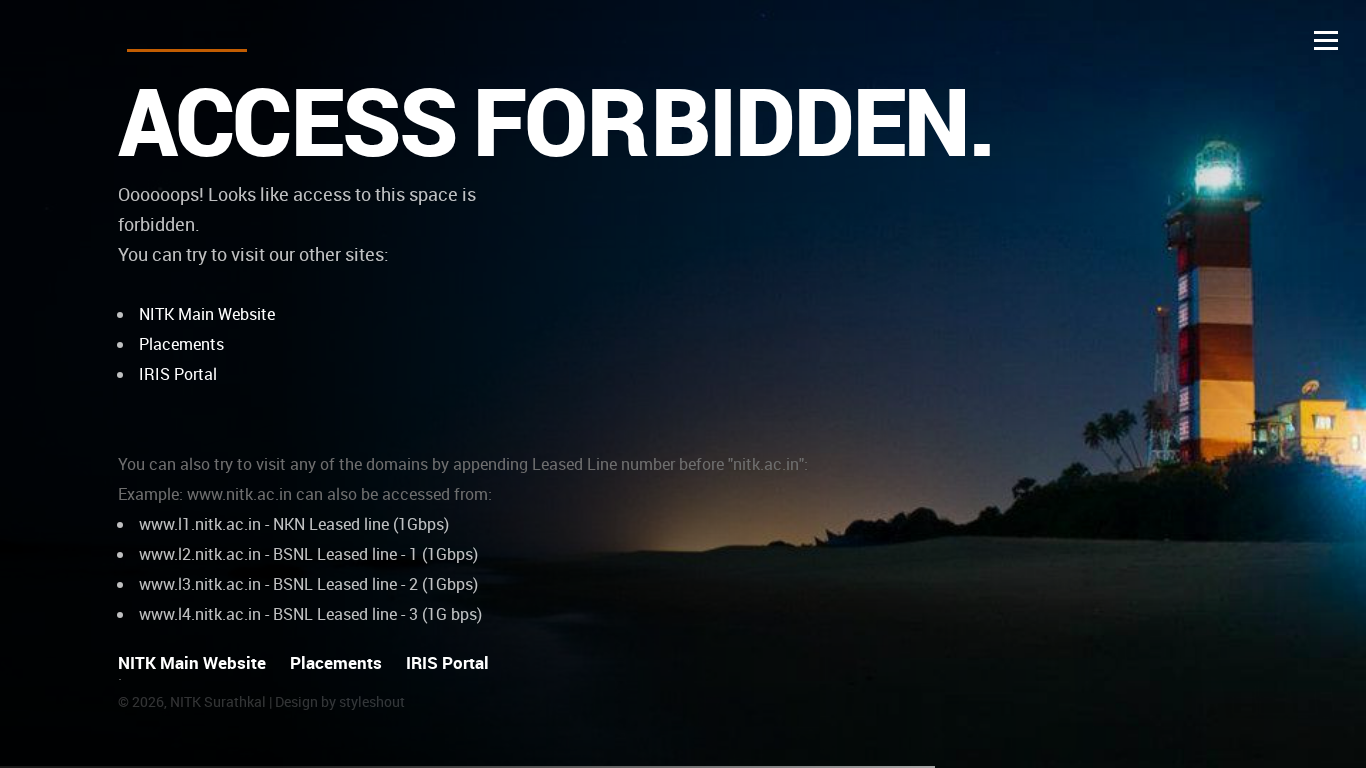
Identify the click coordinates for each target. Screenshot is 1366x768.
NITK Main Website (207, 314)
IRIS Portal (178, 374)
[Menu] (1326, 40)
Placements (181, 344)
